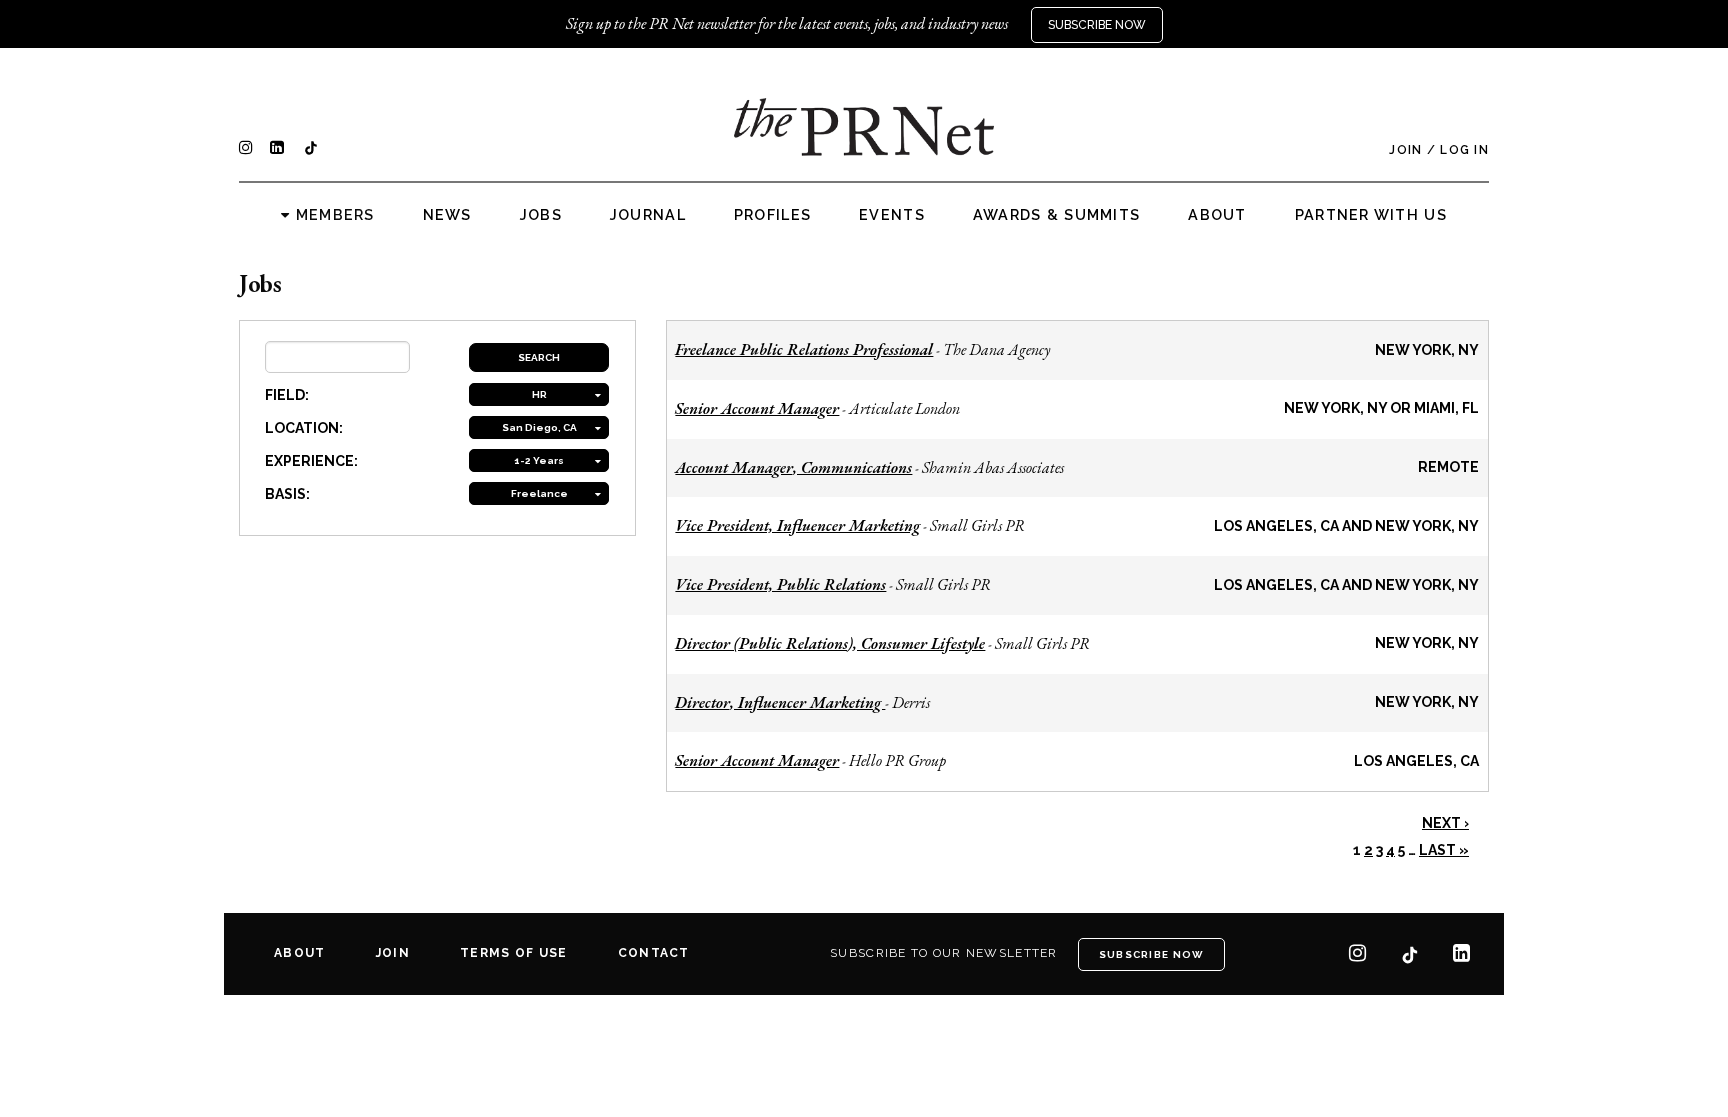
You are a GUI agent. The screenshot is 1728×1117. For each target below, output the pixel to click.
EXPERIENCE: (311, 461)
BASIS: (287, 494)
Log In (1464, 150)
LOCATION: (304, 428)
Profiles (772, 215)
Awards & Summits (1056, 215)
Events (892, 215)
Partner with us (1371, 215)
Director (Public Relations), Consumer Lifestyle (830, 643)
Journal (648, 215)
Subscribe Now (1097, 25)
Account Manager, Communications (793, 467)
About (1217, 215)
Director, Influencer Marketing (780, 702)
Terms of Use (513, 953)
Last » (1444, 850)
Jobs (541, 215)
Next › (1445, 823)
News (447, 215)
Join (1405, 150)
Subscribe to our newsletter (944, 953)
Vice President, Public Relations (780, 584)
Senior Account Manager (757, 408)
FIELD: (287, 395)
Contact (654, 953)
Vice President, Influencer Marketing (797, 525)
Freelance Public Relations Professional (804, 349)
